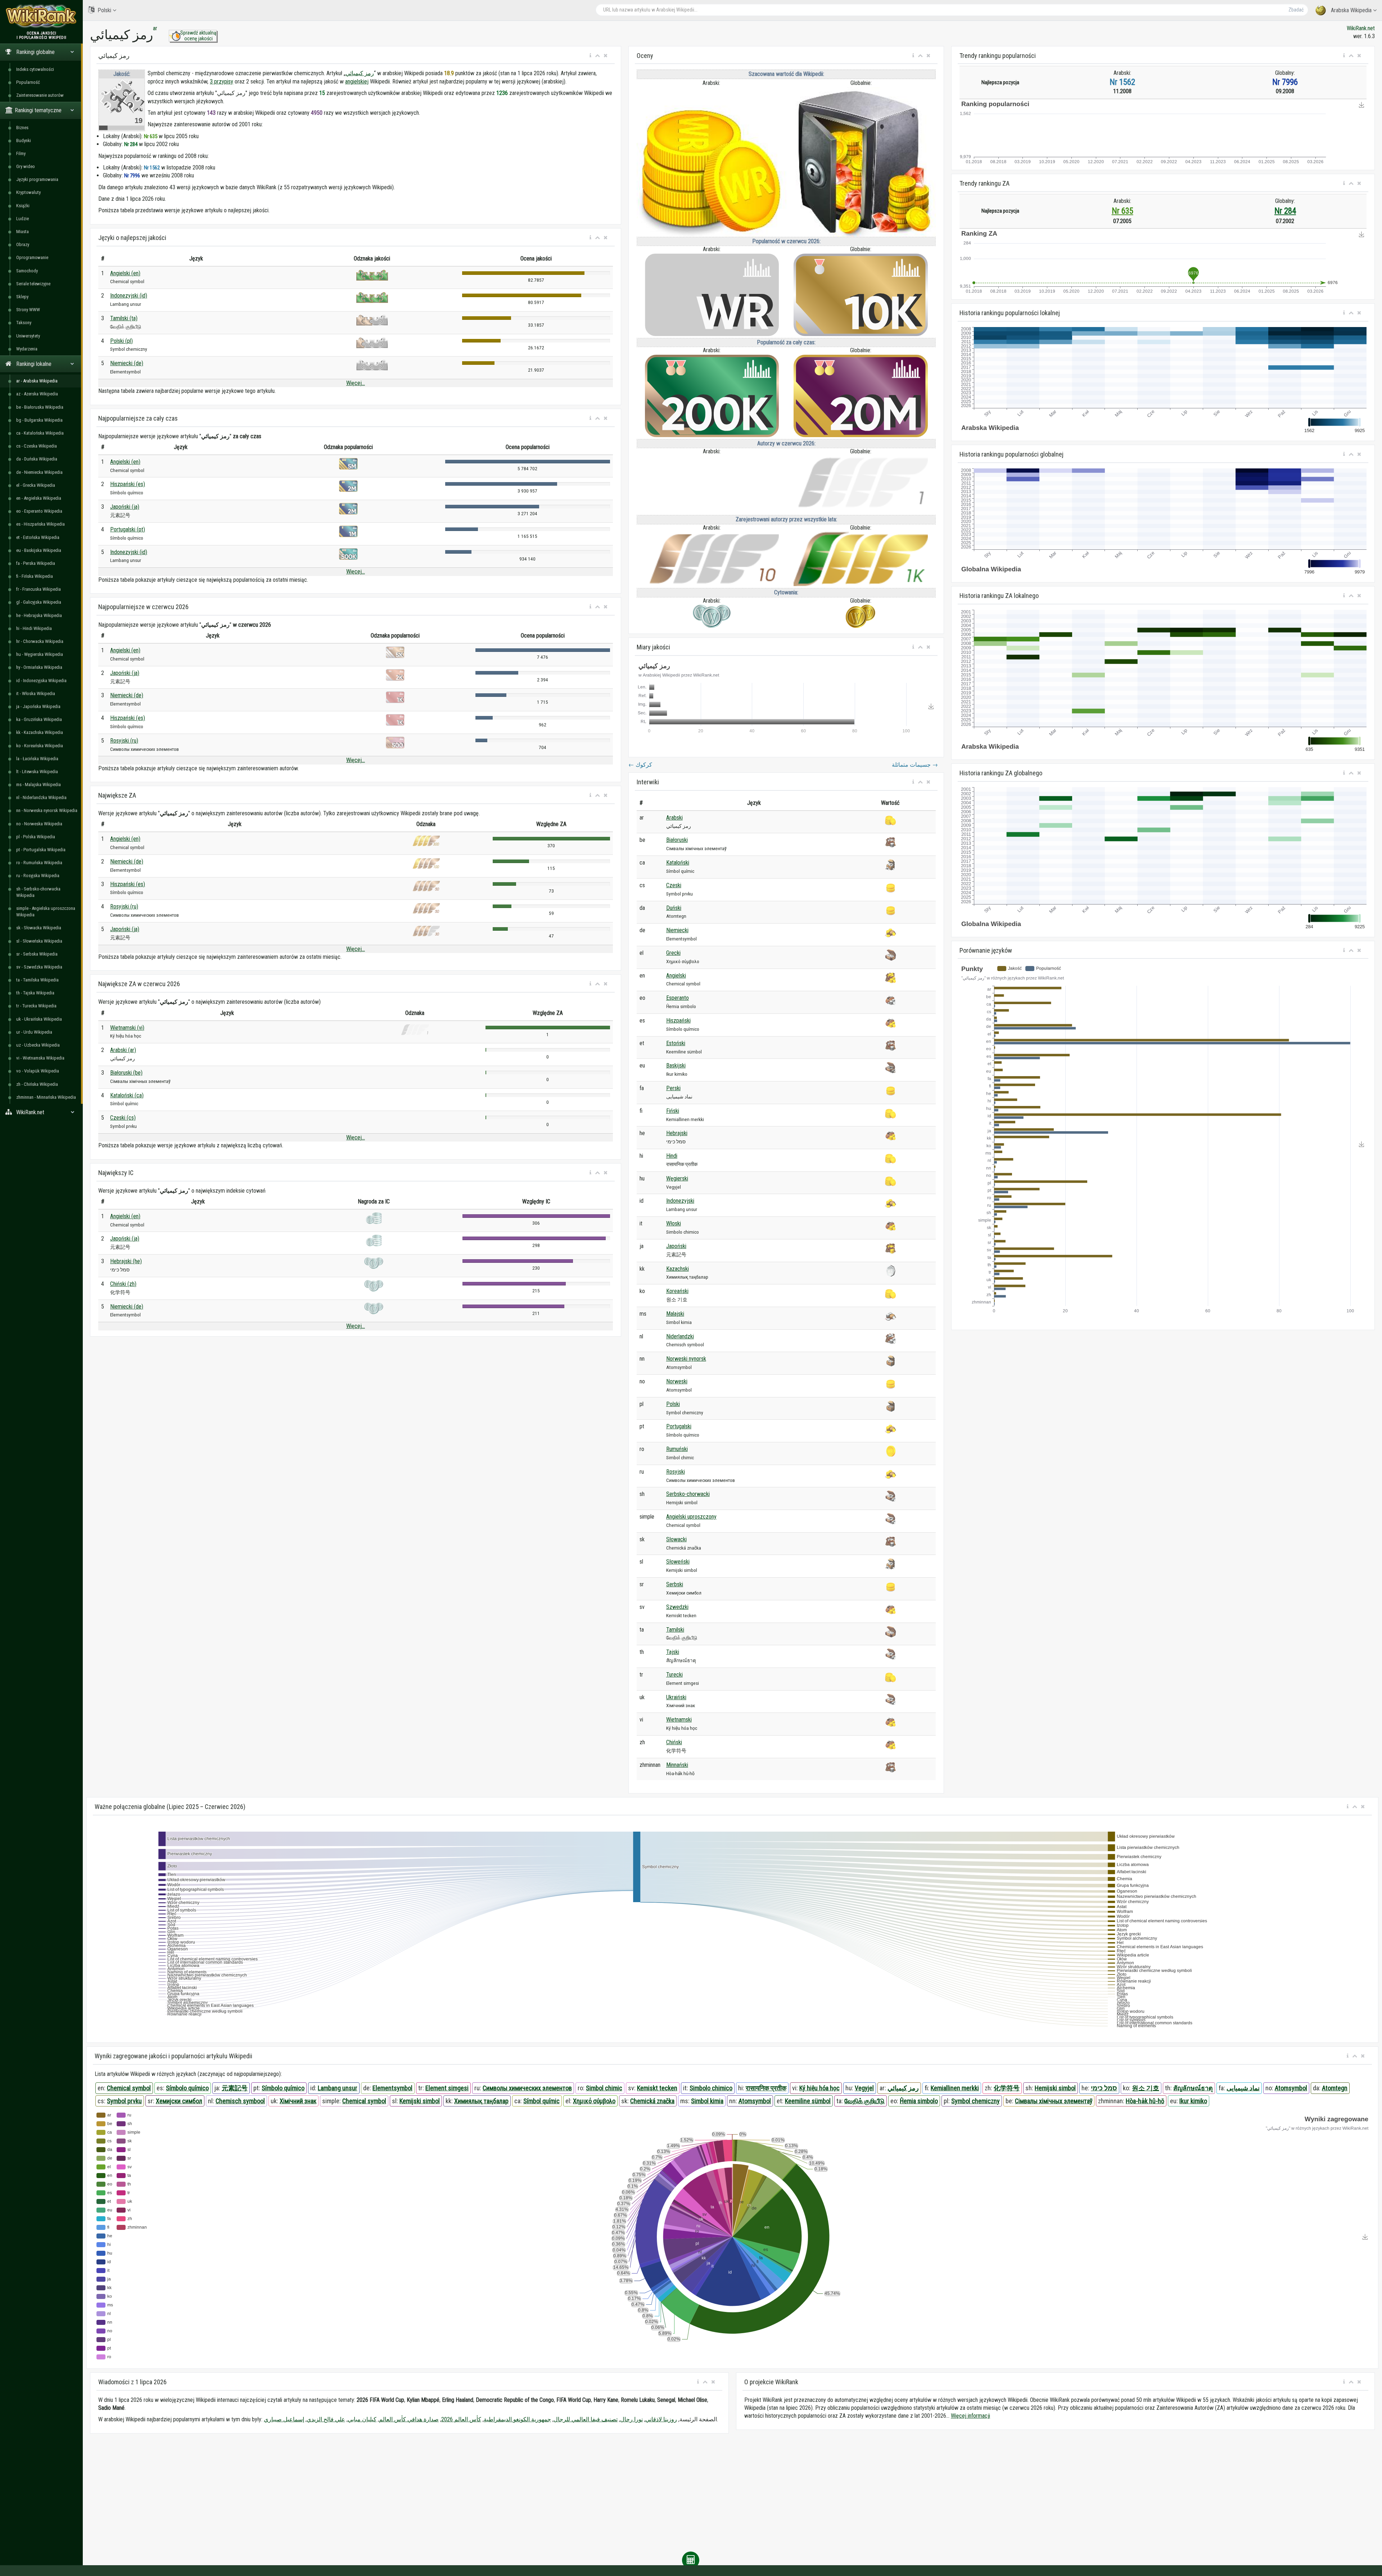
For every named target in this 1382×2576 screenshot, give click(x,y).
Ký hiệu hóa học (819, 2088)
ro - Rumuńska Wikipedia (39, 863)
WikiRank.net (1361, 28)
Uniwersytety (28, 336)
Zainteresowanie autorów (40, 95)
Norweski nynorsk (686, 1359)
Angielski (676, 976)
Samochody (27, 271)
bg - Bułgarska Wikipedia (39, 420)
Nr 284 (1285, 211)
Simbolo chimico (711, 2088)
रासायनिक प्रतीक (766, 2088)
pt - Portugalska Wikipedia (41, 850)
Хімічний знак (298, 2101)
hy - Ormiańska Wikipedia (39, 667)
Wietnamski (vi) (127, 1028)
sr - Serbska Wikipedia (37, 954)
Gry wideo (26, 166)
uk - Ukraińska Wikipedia (39, 1019)
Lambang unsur (338, 2088)
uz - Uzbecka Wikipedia (38, 1045)
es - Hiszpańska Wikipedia (40, 524)
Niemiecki (677, 930)
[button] (590, 56)
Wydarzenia (27, 349)
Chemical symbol (129, 2088)
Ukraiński (676, 1697)
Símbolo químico (187, 2088)
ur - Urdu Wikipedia (34, 1032)
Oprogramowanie (32, 257)
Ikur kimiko (1193, 2101)
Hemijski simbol (1055, 2088)
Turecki (674, 1675)
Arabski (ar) (123, 1050)
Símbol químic (541, 2101)
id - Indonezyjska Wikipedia (41, 681)
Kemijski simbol (420, 2101)
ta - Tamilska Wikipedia (37, 980)
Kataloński (678, 863)
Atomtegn (1335, 2088)
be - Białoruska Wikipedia (40, 407)
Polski (104, 10)
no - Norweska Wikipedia (39, 824)
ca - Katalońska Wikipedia (40, 433)
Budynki (24, 140)
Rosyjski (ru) (124, 741)
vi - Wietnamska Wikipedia (40, 1058)
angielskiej (357, 81)
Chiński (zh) (123, 1284)
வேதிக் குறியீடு (864, 2101)
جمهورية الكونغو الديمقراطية (517, 2419)
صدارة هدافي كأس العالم (409, 2419)
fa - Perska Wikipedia (36, 563)
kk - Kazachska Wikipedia (40, 732)
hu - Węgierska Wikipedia (40, 654)
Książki (23, 206)
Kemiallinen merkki (955, 2088)
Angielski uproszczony (691, 1517)
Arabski (674, 818)
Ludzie (22, 219)
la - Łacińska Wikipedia (37, 759)
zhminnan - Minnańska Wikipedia (46, 1097)
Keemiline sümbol (808, 2101)
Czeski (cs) (123, 1118)
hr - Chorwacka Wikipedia (40, 641)
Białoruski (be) (126, 1073)
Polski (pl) (121, 341)
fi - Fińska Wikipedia (35, 576)
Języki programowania (37, 179)
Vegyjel (864, 2088)
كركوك (640, 765)
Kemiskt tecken (657, 2088)
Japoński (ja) (125, 507)
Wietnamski (679, 1720)
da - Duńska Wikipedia (37, 459)
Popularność (28, 82)
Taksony (24, 323)
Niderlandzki (680, 1336)
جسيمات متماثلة (915, 765)
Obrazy (23, 244)
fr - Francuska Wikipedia (39, 589)
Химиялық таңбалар (481, 2101)
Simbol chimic (604, 2088)
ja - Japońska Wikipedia (38, 706)
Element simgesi (447, 2088)
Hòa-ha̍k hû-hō (1145, 2101)
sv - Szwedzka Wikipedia (39, 967)
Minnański (677, 1765)
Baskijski (676, 1065)
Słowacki (676, 1539)
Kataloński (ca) (127, 1095)
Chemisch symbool (240, 2101)
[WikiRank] (41, 15)
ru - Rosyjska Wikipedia (38, 876)
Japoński (676, 1246)
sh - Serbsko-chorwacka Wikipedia (38, 892)
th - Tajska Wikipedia (35, 993)
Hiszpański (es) (128, 484)
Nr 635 (1123, 211)
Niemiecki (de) (127, 363)
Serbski (675, 1584)
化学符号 (1007, 2088)
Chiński (674, 1742)
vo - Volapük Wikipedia (38, 1071)
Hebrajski (677, 1133)
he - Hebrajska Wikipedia (39, 615)
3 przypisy (222, 81)
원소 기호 (1146, 2088)
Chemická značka (652, 2101)
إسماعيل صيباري (284, 2419)
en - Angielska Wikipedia (39, 498)
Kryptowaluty (28, 192)
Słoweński (678, 1562)
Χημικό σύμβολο (594, 2101)
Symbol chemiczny (975, 2101)
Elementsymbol (392, 2088)
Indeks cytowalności (35, 69)
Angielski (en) (125, 273)
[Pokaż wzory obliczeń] (691, 2560)
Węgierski (677, 1178)
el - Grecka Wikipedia (36, 485)
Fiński (673, 1111)
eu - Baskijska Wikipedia (39, 550)
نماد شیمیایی (1243, 2088)
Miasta (22, 232)
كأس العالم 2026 (461, 2419)
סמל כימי (1104, 2088)
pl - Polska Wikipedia (36, 837)
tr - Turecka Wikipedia (36, 1006)
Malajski (675, 1314)
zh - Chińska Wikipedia (37, 1084)
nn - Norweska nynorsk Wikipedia (47, 810)
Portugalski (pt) (128, 529)
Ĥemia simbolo (919, 2101)
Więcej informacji (970, 2416)
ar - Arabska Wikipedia (37, 381)
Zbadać (1296, 10)
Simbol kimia (707, 2101)
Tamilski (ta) (124, 318)
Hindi (672, 1156)
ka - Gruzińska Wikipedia (39, 719)
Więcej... (356, 383)
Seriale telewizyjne (33, 284)
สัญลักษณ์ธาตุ (1193, 2088)
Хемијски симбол (179, 2101)
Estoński (676, 1043)
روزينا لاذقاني (661, 2419)
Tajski (673, 1652)
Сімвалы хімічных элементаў (1054, 2101)
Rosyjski (676, 1472)
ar (155, 28)
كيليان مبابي (362, 2419)
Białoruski (677, 840)
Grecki (673, 953)
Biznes (22, 128)
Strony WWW (28, 310)
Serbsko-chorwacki (688, 1494)
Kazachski (678, 1269)
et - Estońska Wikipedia (38, 537)
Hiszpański (678, 1021)
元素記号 (235, 2088)
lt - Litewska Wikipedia (37, 772)
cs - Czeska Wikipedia (37, 446)
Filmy (21, 153)
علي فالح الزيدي (326, 2419)
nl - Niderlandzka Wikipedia (41, 797)
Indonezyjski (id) (129, 296)
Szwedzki (677, 1607)
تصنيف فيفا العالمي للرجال (586, 2419)
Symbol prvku (124, 2101)
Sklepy (22, 297)
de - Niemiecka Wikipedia (39, 472)
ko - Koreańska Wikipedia (40, 746)
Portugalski (679, 1426)
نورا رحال (631, 2419)
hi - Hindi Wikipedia (34, 628)
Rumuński (677, 1449)
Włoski (674, 1223)
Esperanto (678, 998)
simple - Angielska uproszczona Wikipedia (46, 911)
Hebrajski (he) (126, 1261)
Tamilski (675, 1630)
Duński (674, 908)
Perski (673, 1088)
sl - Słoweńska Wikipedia (39, 941)
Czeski (674, 885)
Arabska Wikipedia (1351, 10)
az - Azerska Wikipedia (37, 394)
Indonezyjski (680, 1201)
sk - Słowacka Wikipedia (39, 928)
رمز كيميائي (360, 73)
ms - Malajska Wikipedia (39, 784)
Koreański (677, 1291)
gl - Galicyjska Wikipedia (39, 602)
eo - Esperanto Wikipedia (39, 511)
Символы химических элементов (527, 2088)
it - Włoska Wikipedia (36, 693)
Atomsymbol (1291, 2088)
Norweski (677, 1381)
